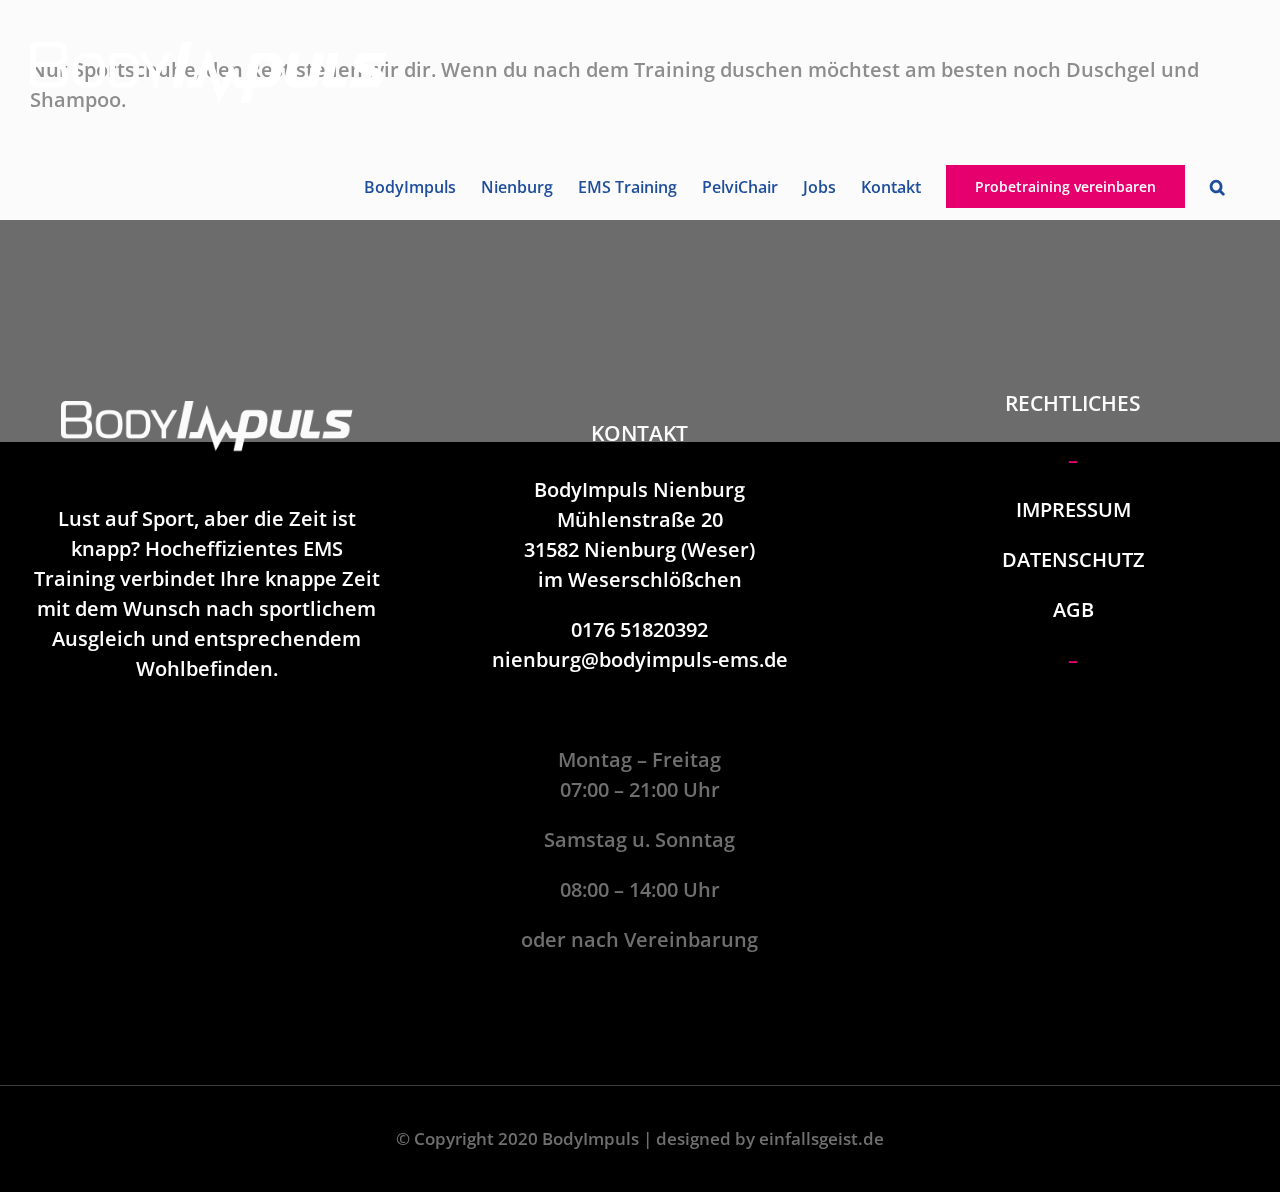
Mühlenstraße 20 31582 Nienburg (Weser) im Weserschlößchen (639, 549)
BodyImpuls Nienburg (639, 489)
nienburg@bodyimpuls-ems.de (640, 659)
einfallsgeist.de (821, 1138)
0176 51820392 (639, 629)
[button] (1217, 187)
